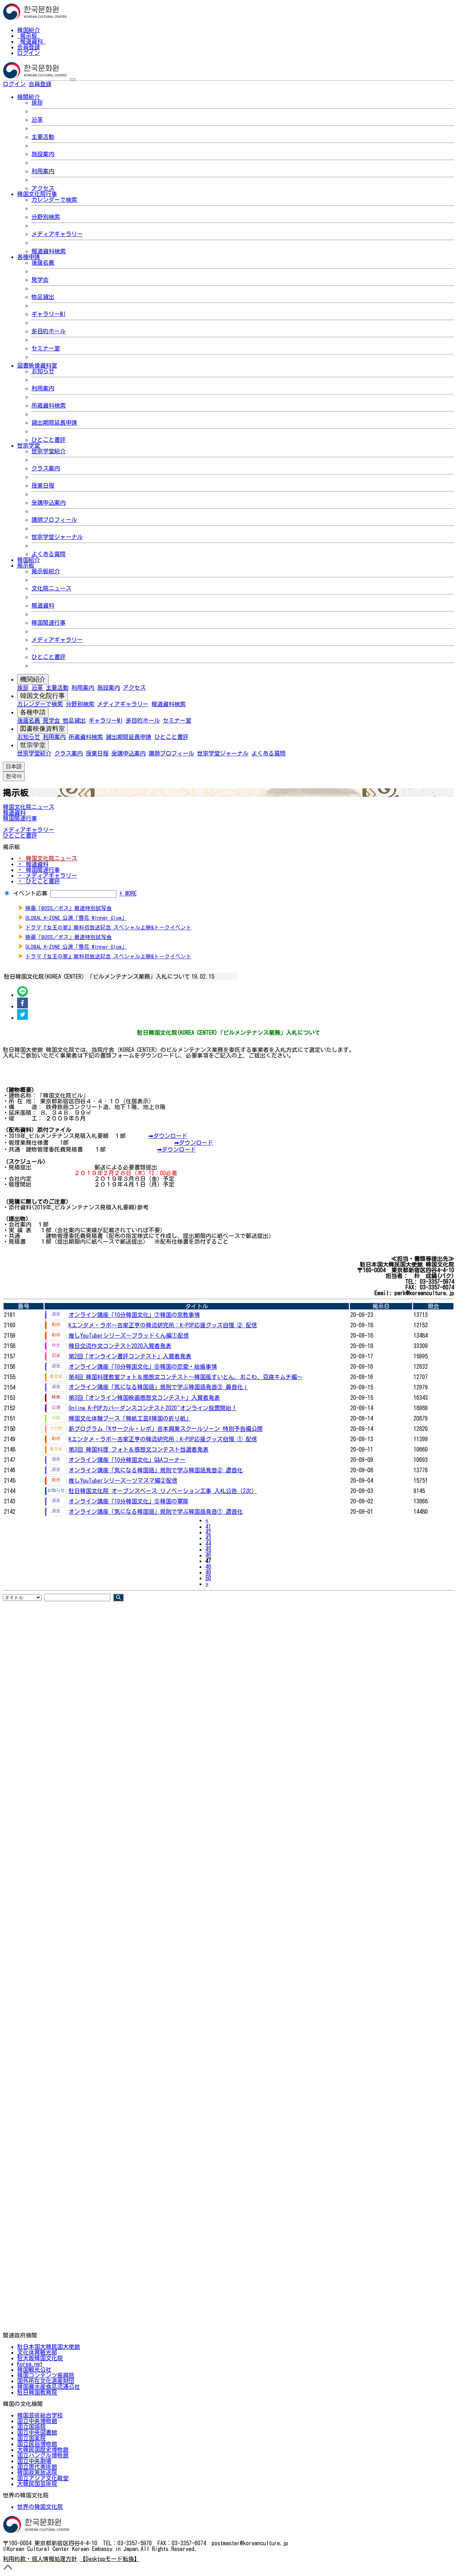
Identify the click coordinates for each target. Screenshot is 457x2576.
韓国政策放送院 (37, 2472)
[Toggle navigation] (73, 79)
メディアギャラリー (57, 234)
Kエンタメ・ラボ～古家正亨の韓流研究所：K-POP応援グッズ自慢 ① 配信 (163, 1439)
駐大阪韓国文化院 (40, 2358)
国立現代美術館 (37, 2467)
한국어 (63, 84)
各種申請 (33, 712)
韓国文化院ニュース (29, 807)
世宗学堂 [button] (29, 445)
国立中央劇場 (34, 2461)
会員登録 (29, 47)
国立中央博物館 (37, 2421)
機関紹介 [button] (29, 97)
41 (208, 1527)
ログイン (29, 53)
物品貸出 (43, 297)
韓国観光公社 (34, 2370)
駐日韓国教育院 (37, 2392)
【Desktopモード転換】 (110, 2559)
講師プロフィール (54, 520)
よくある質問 (49, 554)
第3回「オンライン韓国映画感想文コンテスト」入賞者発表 (144, 1398)
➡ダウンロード (168, 1136)
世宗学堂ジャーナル (57, 537)
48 (208, 1567)
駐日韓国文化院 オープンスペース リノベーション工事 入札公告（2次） (163, 1491)
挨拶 (37, 103)
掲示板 (29, 36)
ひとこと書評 (49, 440)
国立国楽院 (31, 2438)
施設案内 (43, 154)
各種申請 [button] (29, 257)
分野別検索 (46, 217)
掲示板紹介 (46, 571)
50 (208, 1578)
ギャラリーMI (49, 314)
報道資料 (31, 41)
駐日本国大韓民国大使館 (49, 2347)
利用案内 (43, 171)
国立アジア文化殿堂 (43, 2478)
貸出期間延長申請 (54, 423)
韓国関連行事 (49, 623)
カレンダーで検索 (54, 200)
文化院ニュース (51, 588)
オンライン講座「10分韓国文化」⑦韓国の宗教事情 (134, 1315)
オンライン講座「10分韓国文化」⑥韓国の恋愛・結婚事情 (143, 1367)
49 (208, 1572)
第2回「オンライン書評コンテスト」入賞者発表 (130, 1356)
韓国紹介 (29, 30)
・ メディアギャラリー (47, 875)
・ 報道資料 (33, 864)
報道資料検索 (49, 251)
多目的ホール (49, 331)
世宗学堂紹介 (49, 451)
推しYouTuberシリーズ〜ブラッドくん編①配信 (129, 1336)
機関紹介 (33, 679)
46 (208, 1555)
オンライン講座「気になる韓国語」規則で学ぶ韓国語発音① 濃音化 (156, 1512)
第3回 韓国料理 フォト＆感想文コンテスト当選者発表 (139, 1449)
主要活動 (43, 137)
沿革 (37, 120)
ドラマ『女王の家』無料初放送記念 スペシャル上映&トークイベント (108, 927)
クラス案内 (46, 468)
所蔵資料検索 (49, 405)
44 (208, 1544)
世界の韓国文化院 (40, 2507)
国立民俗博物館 (37, 2444)
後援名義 (43, 263)
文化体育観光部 (37, 2352)
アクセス (43, 188)
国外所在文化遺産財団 (46, 2381)
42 (208, 1532)
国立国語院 (31, 2427)
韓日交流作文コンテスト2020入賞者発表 (120, 1346)
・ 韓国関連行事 (39, 870)
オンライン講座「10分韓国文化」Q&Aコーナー (127, 1460)
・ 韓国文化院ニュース (47, 858)
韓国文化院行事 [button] (37, 194)
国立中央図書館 (37, 2432)
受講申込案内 (49, 503)
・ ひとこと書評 (39, 881)
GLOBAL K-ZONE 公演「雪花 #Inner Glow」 (76, 918)
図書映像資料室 (42, 729)
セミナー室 (46, 348)
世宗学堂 (33, 745)
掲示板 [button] (26, 565)
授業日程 (43, 485)
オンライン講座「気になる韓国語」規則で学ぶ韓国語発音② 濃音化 (156, 1470)
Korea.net (30, 2364)
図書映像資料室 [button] (37, 365)
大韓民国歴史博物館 (43, 2450)
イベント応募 (30, 893)
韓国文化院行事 (42, 696)
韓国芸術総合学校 (40, 2415)
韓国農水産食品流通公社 (49, 2387)
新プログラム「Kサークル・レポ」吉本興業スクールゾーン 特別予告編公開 (166, 1429)
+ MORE (128, 893)
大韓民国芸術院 (37, 2484)
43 (208, 1538)
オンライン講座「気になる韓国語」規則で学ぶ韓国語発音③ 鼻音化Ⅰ (159, 1387)
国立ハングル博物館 (43, 2455)
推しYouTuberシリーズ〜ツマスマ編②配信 (123, 1481)
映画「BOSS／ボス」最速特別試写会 (69, 908)
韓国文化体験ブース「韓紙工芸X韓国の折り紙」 (130, 1418)
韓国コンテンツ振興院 (46, 2375)
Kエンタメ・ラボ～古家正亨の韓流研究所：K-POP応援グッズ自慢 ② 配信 (163, 1325)
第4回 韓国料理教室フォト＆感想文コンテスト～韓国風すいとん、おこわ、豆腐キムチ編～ (186, 1377)
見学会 (40, 280)
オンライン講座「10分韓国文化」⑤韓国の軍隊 (129, 1501)
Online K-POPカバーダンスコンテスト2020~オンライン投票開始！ (153, 1408)
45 (208, 1549)
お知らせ (43, 371)
